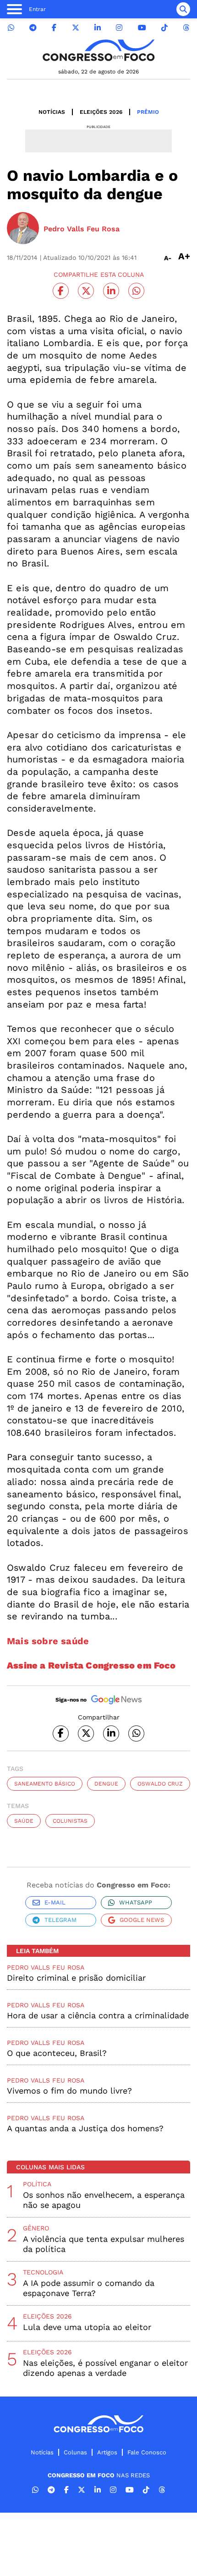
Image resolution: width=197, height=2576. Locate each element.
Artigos (107, 2452)
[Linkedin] (98, 28)
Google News (142, 1920)
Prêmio (148, 112)
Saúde (24, 1821)
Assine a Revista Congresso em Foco (91, 1665)
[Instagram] (119, 28)
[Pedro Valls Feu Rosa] (23, 229)
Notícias (52, 112)
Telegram (60, 1920)
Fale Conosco (147, 2452)
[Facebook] (54, 28)
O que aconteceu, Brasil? (57, 2053)
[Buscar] (183, 9)
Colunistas (70, 1821)
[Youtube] (142, 28)
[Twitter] (76, 28)
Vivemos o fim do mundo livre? (69, 2091)
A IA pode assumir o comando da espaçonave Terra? (89, 2288)
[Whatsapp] (11, 28)
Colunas (75, 2452)
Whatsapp (136, 1902)
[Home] (98, 50)
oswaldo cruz (160, 1784)
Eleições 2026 (101, 112)
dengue (106, 1784)
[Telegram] (33, 28)
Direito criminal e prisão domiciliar (76, 1978)
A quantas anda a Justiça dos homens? (85, 2128)
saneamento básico (45, 1784)
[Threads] (186, 28)
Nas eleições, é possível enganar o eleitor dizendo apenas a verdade (105, 2368)
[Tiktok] (164, 28)
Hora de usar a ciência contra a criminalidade (98, 2015)
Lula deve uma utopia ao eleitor (87, 2327)
